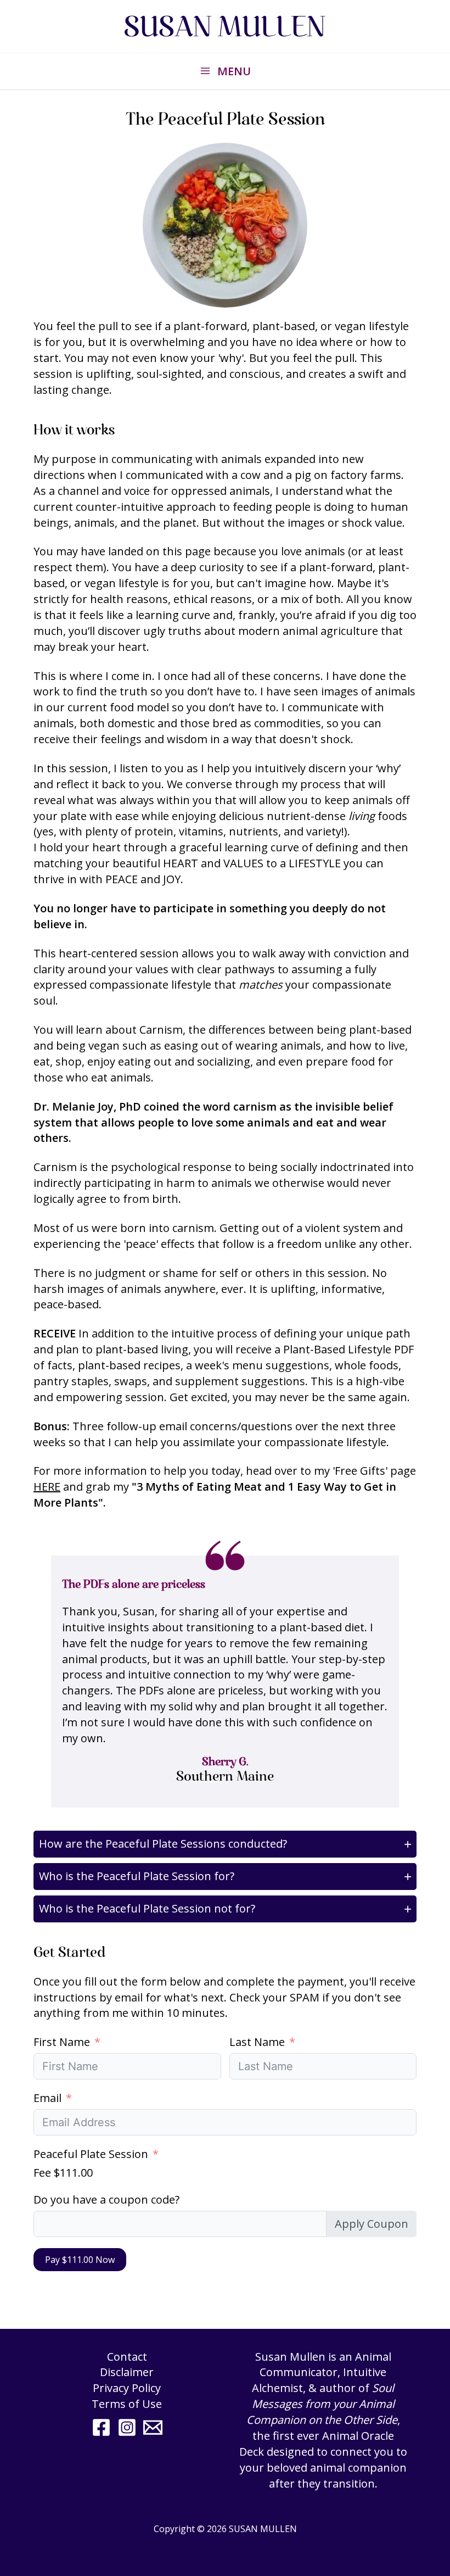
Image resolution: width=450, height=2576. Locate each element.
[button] (225, 1844)
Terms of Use (127, 2404)
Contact (127, 2357)
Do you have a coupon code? (106, 2199)
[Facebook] (101, 2427)
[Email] (153, 2427)
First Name (62, 2042)
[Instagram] (127, 2427)
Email (47, 2098)
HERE (47, 1487)
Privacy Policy (127, 2388)
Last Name (257, 2042)
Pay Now (80, 2260)
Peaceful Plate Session (91, 2154)
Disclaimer (127, 2372)
